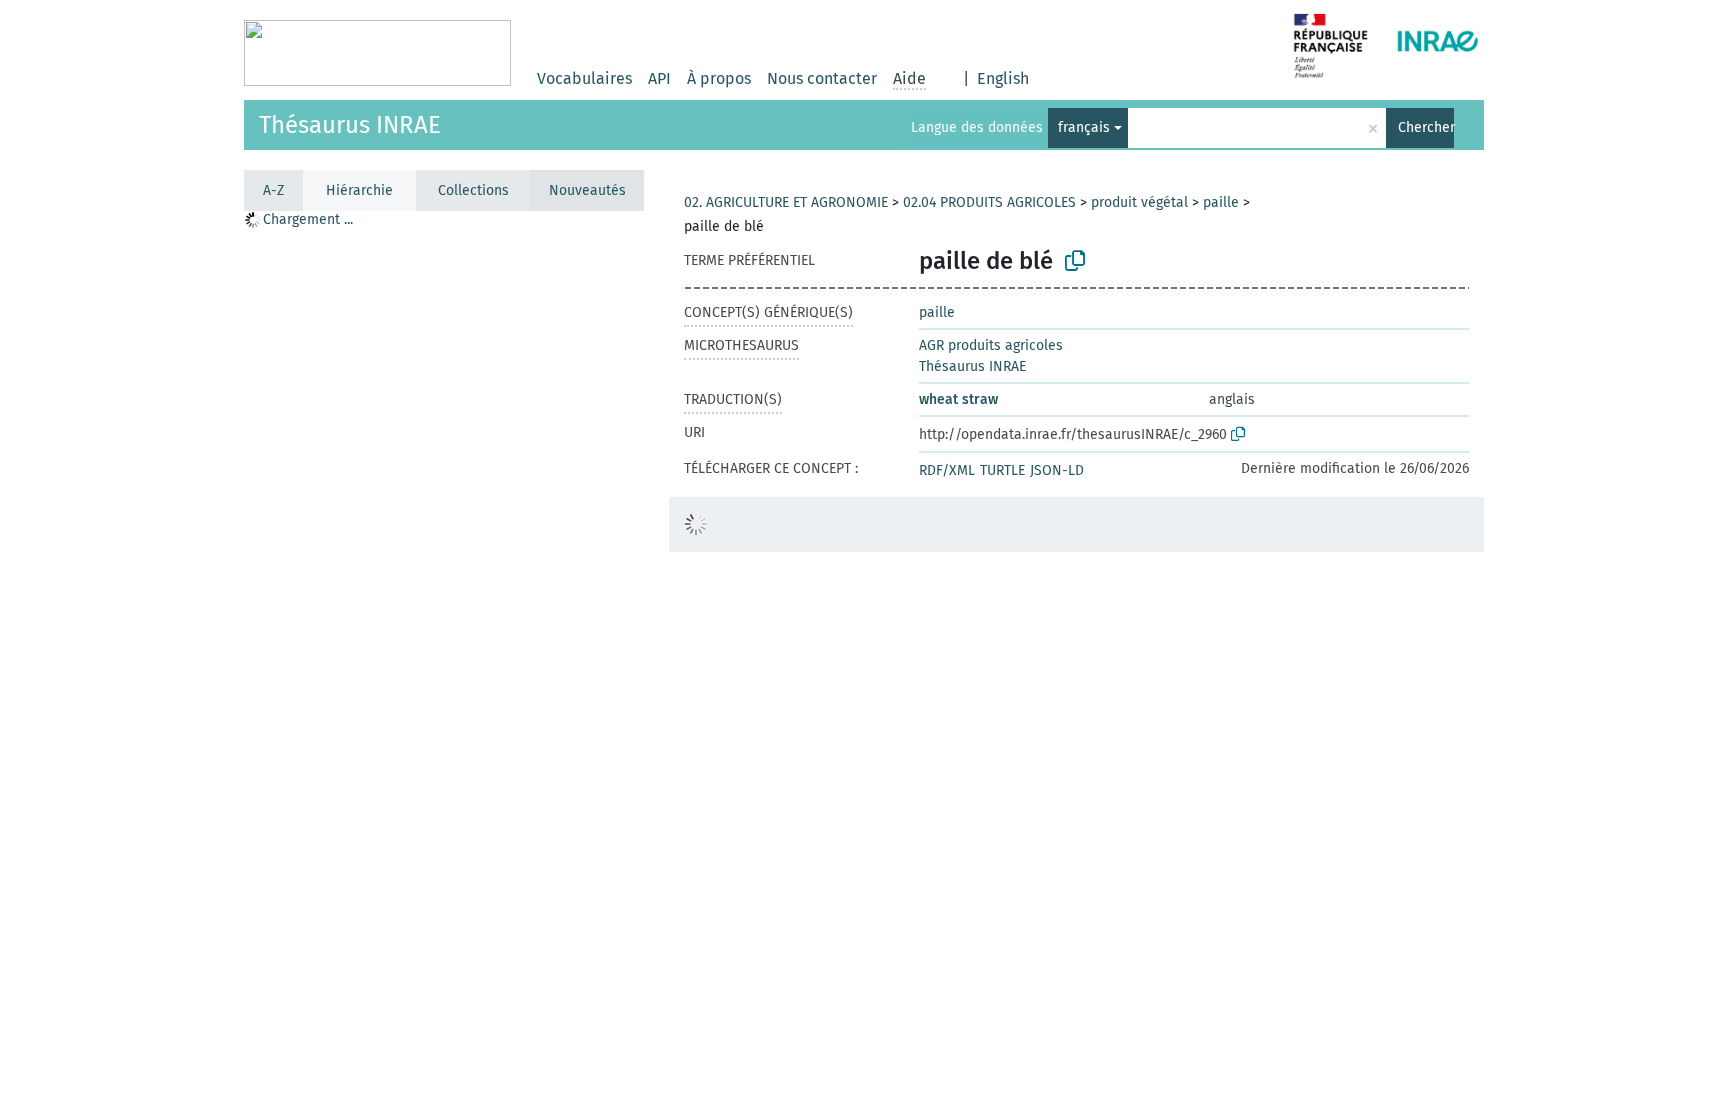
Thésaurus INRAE (350, 125)
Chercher (1426, 127)
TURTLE (1002, 470)
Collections (473, 190)
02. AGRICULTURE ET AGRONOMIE (786, 202)
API (659, 78)
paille (1221, 202)
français (1084, 127)
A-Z (273, 190)
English (1003, 78)
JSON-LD (1057, 470)
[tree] (444, 663)
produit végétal (1139, 202)
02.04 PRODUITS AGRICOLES (989, 202)
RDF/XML (947, 470)
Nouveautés (587, 190)
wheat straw (958, 399)
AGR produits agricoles (991, 345)
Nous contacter (822, 78)
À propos (719, 78)
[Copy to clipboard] (1075, 261)
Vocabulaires (584, 78)
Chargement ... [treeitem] (308, 219)
